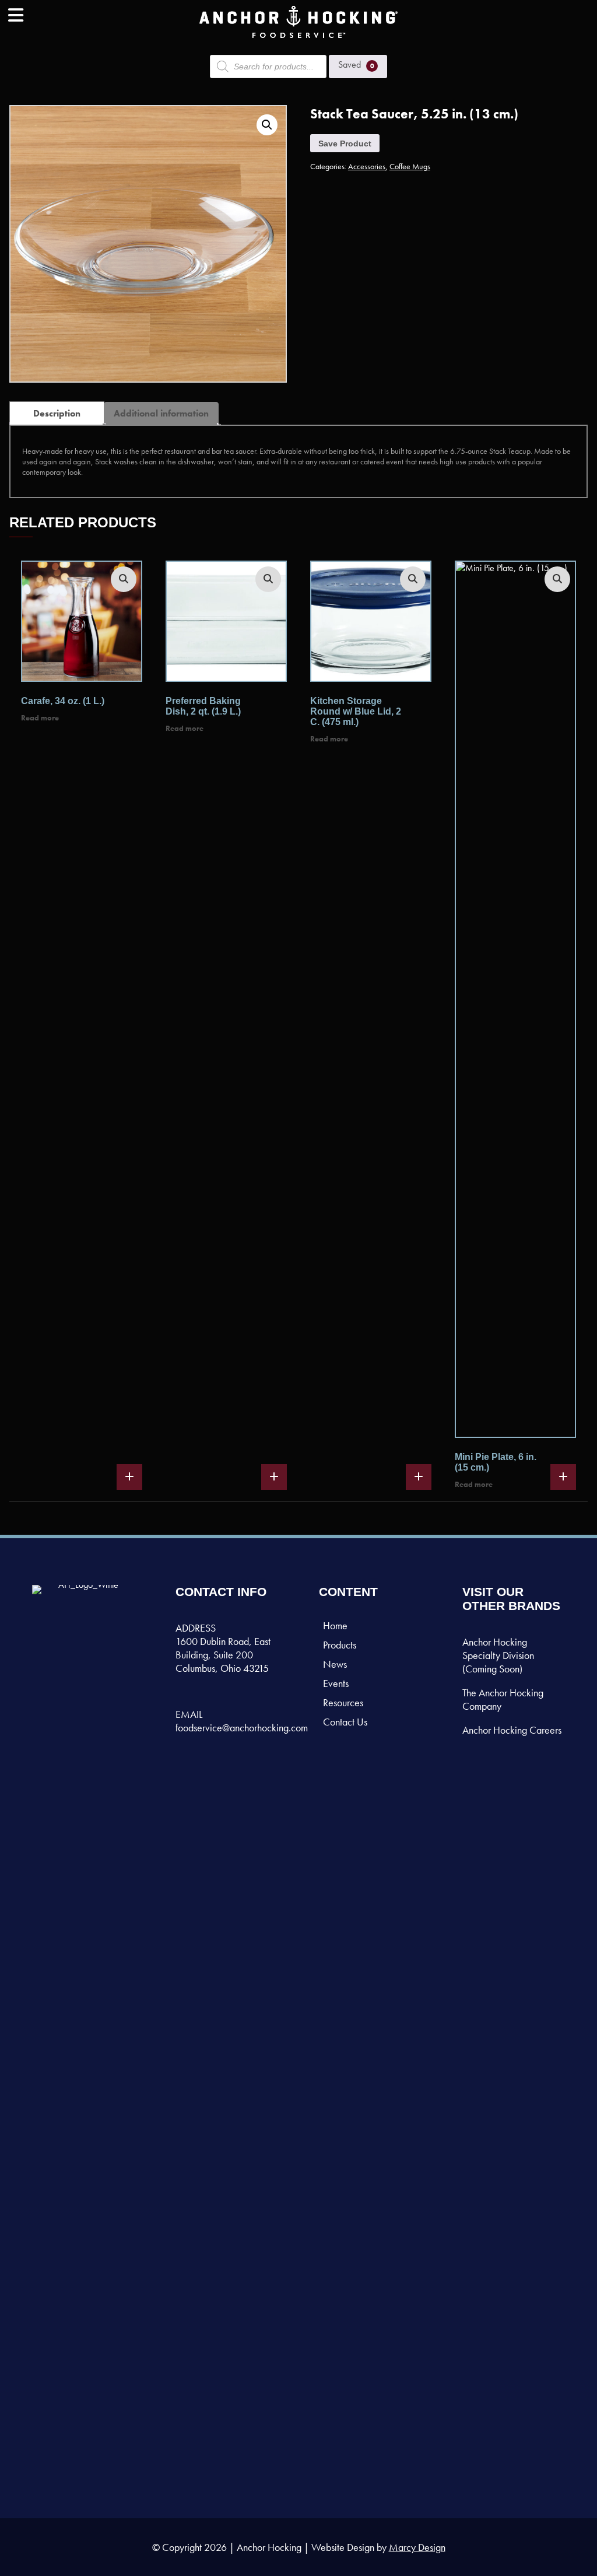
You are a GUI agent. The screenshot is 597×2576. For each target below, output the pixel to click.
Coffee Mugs (410, 166)
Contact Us (345, 1722)
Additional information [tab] (161, 413)
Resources (343, 1702)
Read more (40, 718)
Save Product (345, 143)
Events (336, 1683)
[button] (267, 125)
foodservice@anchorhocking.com (242, 1728)
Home (335, 1625)
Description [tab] (57, 413)
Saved (356, 64)
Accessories (367, 166)
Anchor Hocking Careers (512, 1730)
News (335, 1664)
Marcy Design (417, 2547)
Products (340, 1645)
